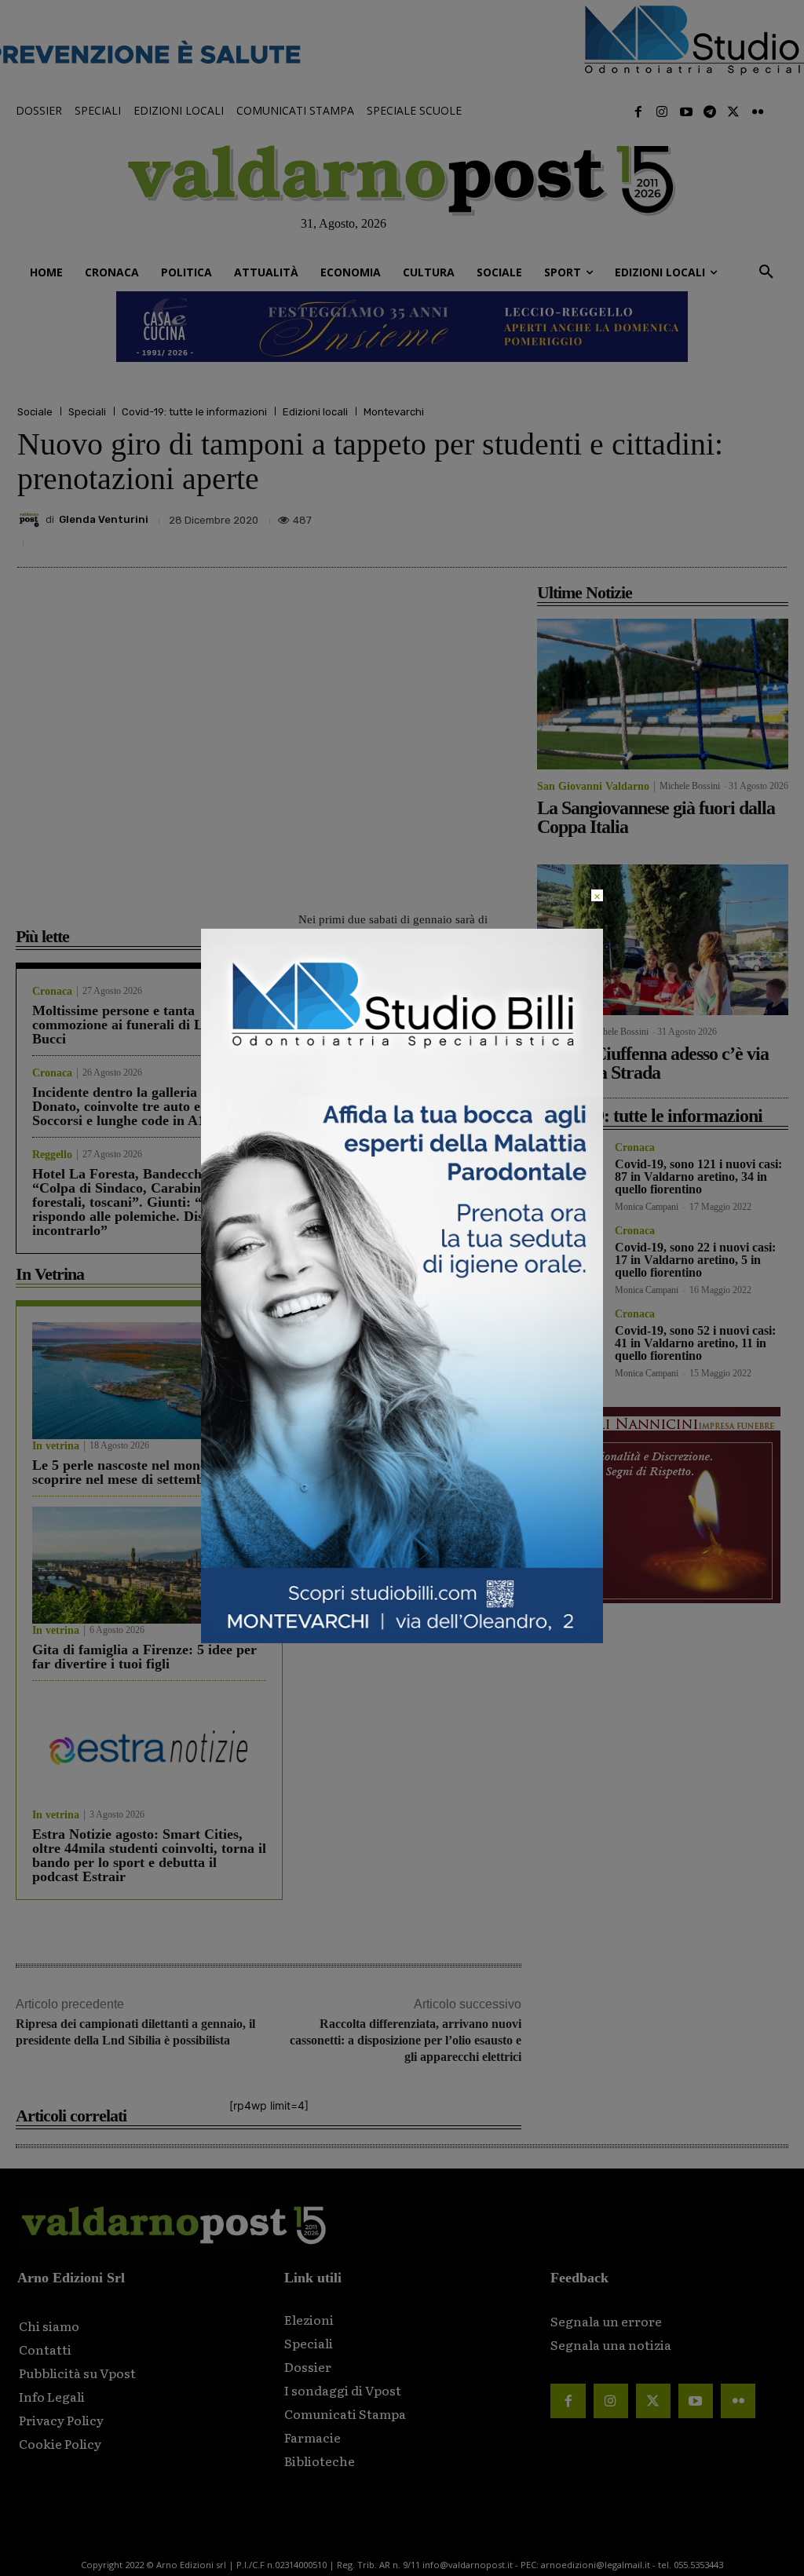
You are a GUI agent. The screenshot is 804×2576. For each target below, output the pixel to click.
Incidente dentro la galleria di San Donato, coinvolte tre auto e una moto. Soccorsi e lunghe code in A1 (149, 1106)
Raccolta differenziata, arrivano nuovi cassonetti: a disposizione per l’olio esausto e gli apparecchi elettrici (406, 2040)
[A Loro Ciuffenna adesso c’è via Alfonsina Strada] (663, 940)
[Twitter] (733, 112)
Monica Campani (647, 1207)
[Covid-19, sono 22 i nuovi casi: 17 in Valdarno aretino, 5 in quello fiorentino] (570, 1258)
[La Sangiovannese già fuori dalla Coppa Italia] (663, 694)
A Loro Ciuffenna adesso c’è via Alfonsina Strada (653, 1063)
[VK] (697, 525)
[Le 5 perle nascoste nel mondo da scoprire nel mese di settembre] (149, 1381)
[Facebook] (638, 112)
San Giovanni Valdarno (593, 787)
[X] (625, 525)
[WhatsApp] (733, 525)
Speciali (87, 412)
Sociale (35, 412)
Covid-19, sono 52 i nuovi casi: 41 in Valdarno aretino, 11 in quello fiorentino (695, 1343)
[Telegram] (710, 112)
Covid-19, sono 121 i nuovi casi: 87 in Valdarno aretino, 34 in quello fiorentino (698, 1177)
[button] (766, 272)
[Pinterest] (661, 525)
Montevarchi (394, 412)
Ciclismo (557, 1032)
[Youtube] (685, 112)
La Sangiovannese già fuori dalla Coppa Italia (656, 817)
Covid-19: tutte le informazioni (194, 412)
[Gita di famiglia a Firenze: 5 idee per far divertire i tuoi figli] (149, 1565)
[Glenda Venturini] (31, 520)
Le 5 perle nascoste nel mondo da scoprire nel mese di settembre (133, 1472)
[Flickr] (758, 112)
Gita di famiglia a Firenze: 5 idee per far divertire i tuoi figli (144, 1657)
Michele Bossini (690, 786)
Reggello (52, 1155)
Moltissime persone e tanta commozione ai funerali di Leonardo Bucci (143, 1025)
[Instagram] (662, 112)
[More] (770, 525)
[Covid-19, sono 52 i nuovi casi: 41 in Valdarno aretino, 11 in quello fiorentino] (570, 1341)
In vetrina (56, 1446)
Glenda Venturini (104, 519)
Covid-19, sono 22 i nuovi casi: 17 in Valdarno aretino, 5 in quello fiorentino (695, 1260)
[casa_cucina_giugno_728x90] (402, 327)
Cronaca (52, 992)
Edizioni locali (315, 412)
